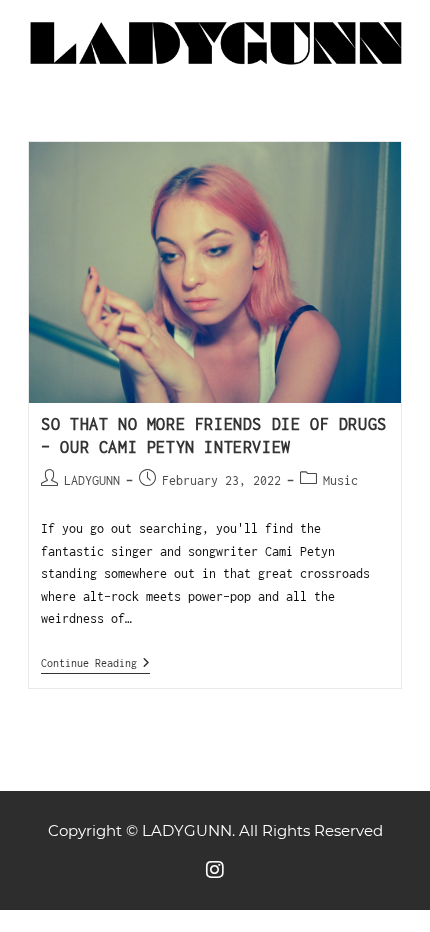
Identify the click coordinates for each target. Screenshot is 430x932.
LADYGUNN (92, 480)
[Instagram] (215, 870)
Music (340, 480)
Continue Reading (95, 662)
